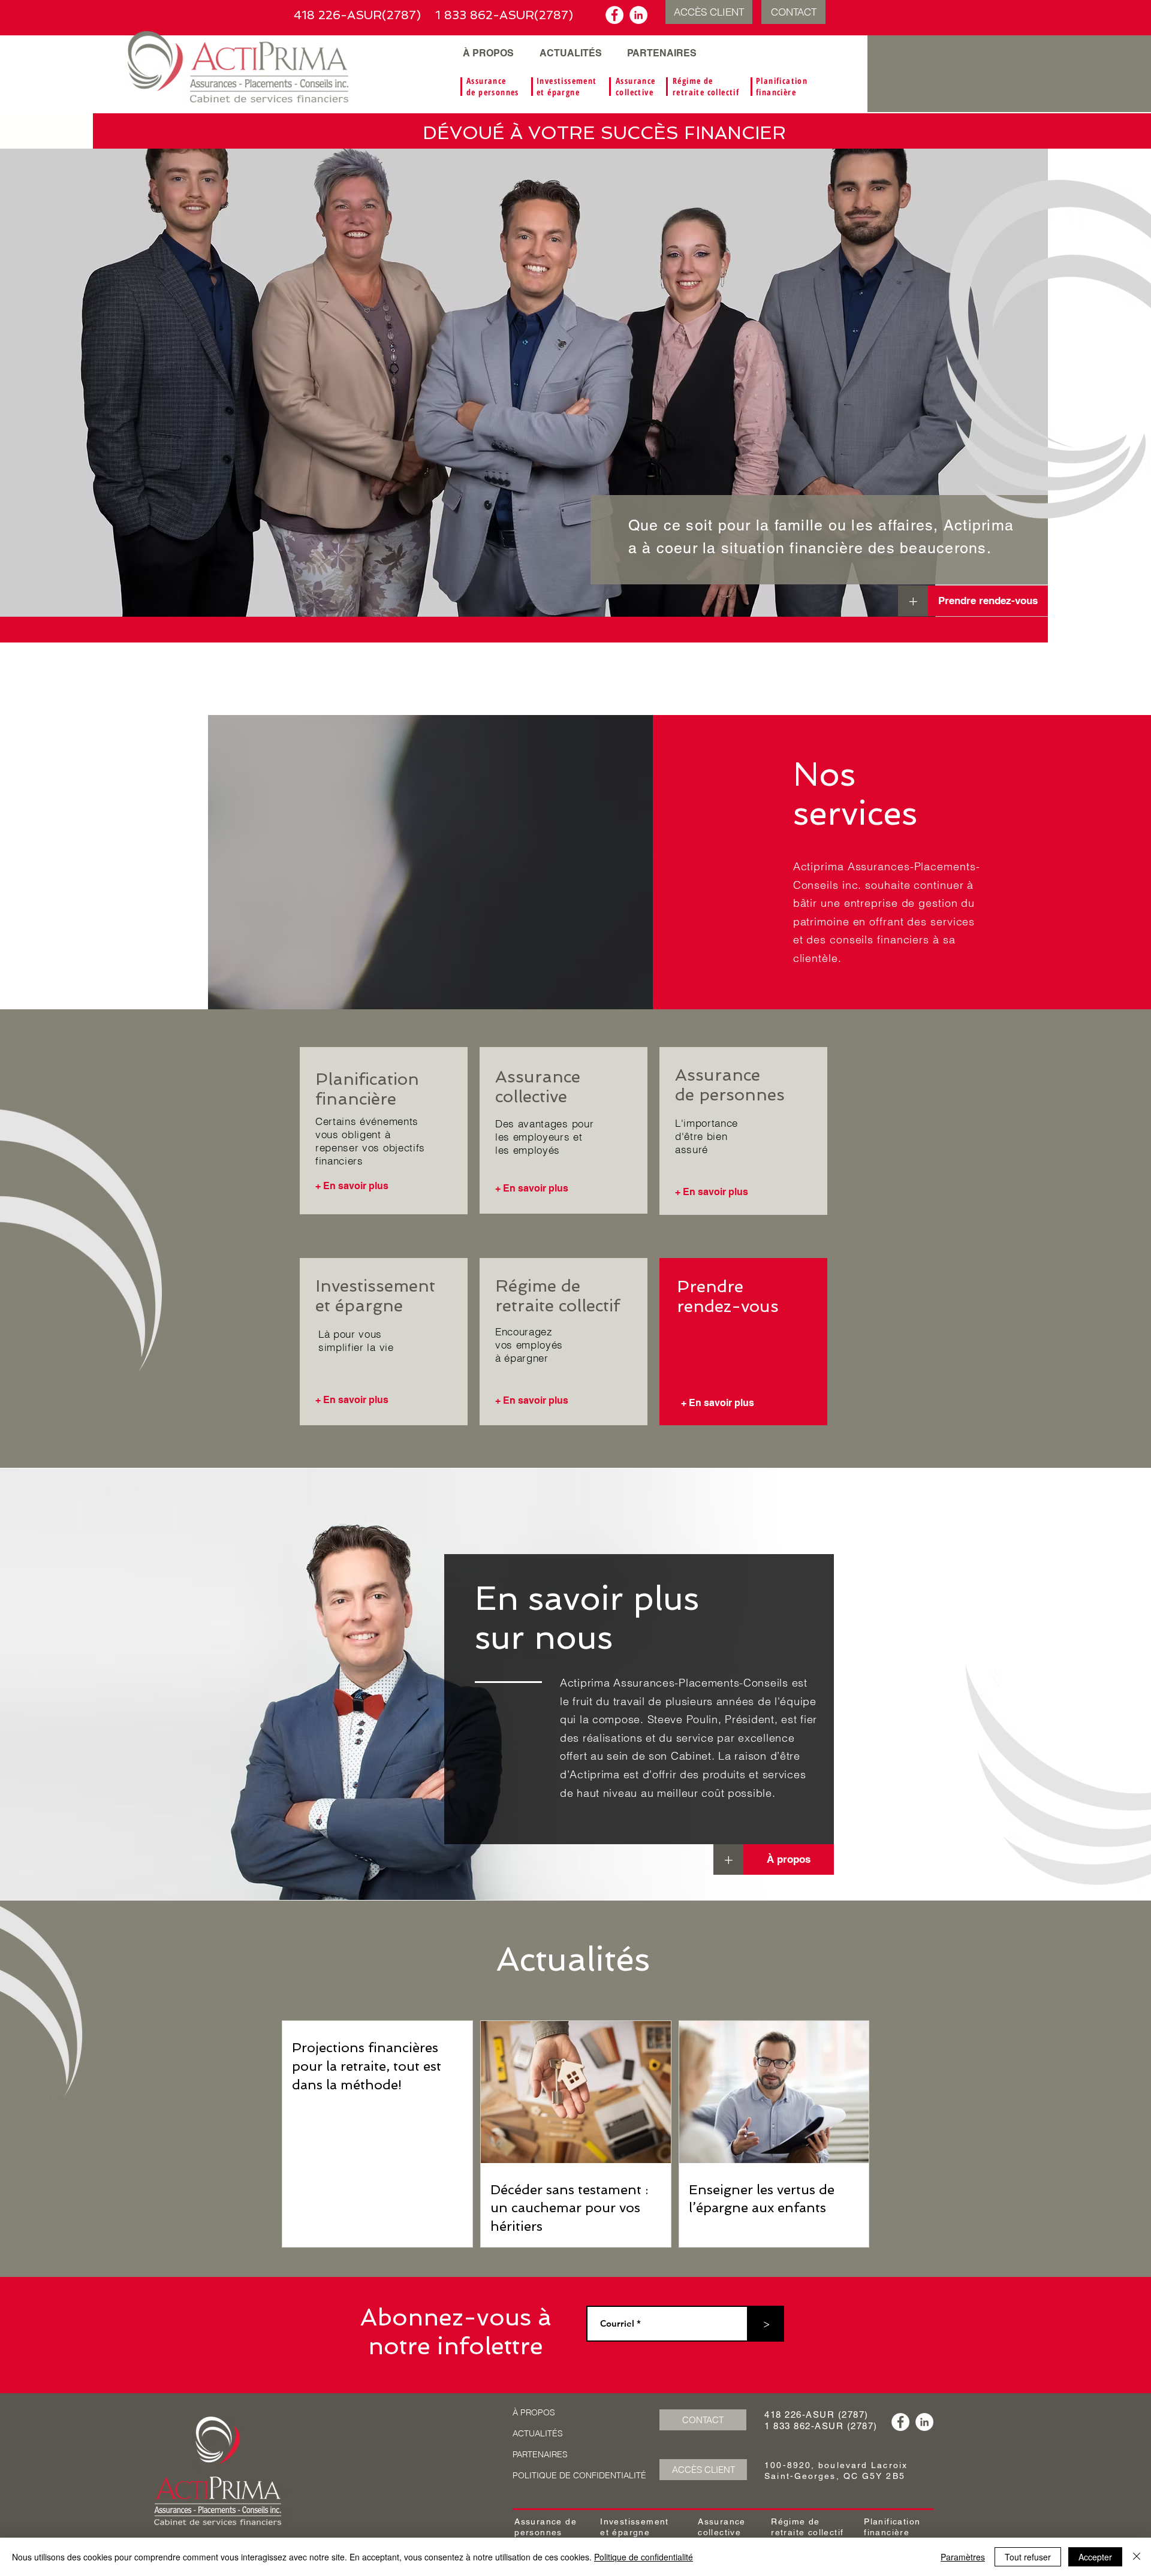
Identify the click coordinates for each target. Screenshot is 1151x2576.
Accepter (1095, 2557)
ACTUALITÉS (538, 2433)
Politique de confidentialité (644, 2557)
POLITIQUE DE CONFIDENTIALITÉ (579, 2475)
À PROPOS (534, 2412)
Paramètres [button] (963, 2557)
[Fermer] (1137, 2557)
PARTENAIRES (540, 2454)
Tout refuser (1028, 2557)
